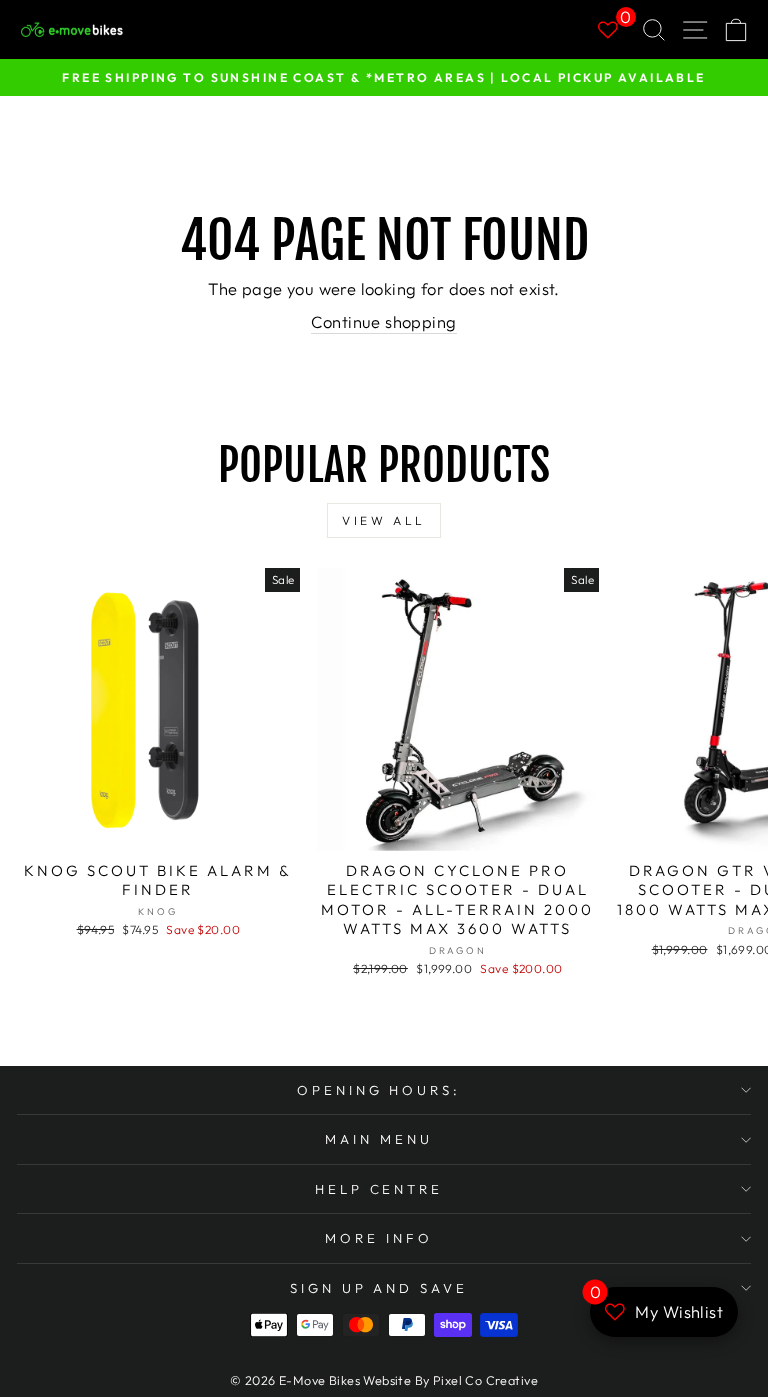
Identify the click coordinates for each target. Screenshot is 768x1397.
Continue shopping (383, 321)
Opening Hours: (379, 1090)
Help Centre (379, 1189)
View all (384, 520)
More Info (379, 1238)
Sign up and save (379, 1288)
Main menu (379, 1139)
